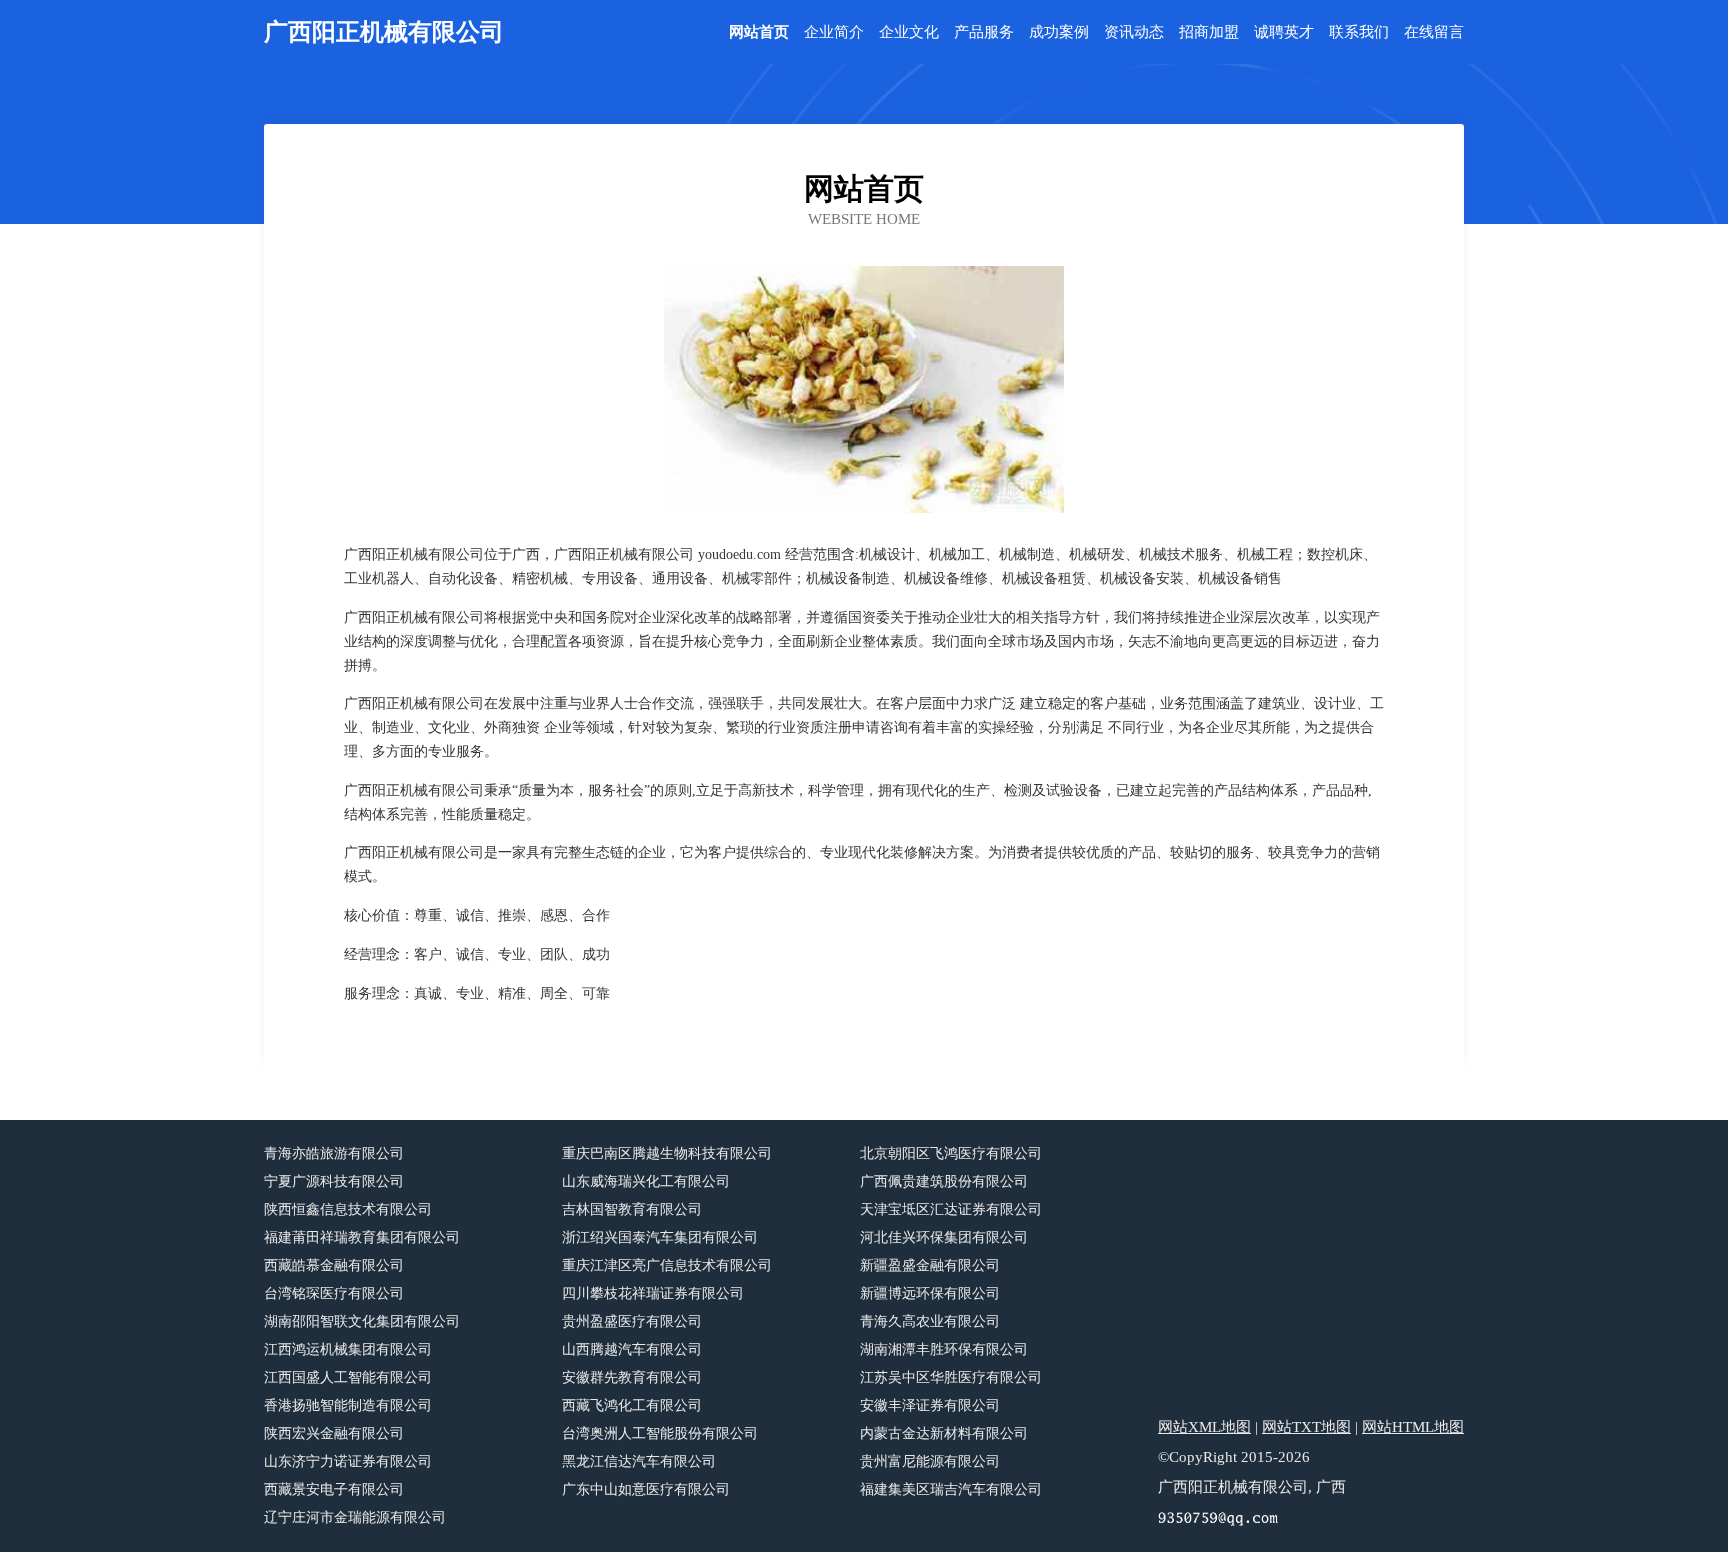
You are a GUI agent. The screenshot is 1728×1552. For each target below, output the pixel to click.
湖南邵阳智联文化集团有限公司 (362, 1321)
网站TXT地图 (1306, 1427)
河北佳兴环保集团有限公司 (944, 1237)
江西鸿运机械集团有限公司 (348, 1349)
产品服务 (984, 32)
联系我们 (1359, 32)
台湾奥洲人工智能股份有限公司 (660, 1433)
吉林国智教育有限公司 (632, 1209)
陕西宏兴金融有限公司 (334, 1433)
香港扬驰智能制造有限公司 (348, 1405)
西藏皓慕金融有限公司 (334, 1265)
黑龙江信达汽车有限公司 (639, 1461)
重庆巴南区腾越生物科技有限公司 (667, 1153)
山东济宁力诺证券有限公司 (348, 1461)
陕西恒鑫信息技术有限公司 (348, 1209)
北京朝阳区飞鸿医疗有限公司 (951, 1153)
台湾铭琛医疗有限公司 (334, 1293)
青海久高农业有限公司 (930, 1321)
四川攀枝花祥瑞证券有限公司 (653, 1293)
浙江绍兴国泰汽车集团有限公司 (660, 1237)
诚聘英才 (1284, 32)
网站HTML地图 (1413, 1427)
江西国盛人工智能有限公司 (348, 1377)
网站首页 (759, 32)
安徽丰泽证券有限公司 (930, 1405)
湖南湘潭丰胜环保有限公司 (944, 1349)
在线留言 (1434, 32)
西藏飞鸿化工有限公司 (632, 1405)
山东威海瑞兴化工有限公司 (646, 1181)
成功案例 (1059, 32)
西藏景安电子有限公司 (334, 1489)
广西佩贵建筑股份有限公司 (944, 1181)
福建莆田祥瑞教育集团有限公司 (362, 1237)
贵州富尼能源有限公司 (930, 1461)
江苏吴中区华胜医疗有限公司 (951, 1377)
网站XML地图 (1204, 1427)
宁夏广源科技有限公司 (334, 1181)
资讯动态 (1134, 32)
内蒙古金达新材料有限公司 (944, 1433)
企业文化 (909, 32)
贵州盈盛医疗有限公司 (632, 1321)
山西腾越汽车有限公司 (632, 1349)
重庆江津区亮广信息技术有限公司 (667, 1265)
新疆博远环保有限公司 (930, 1293)
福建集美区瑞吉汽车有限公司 (951, 1489)
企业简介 (834, 32)
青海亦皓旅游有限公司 (334, 1153)
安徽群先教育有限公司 (632, 1377)
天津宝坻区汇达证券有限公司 (951, 1209)
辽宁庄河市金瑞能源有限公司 (355, 1517)
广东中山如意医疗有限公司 (646, 1489)
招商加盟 (1209, 32)
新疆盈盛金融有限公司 (930, 1265)
